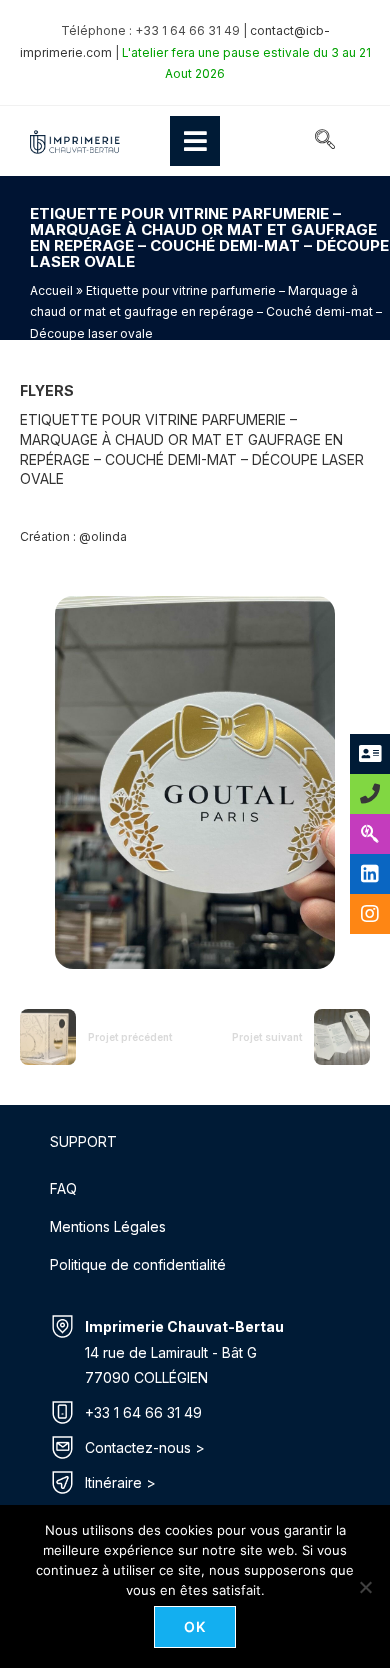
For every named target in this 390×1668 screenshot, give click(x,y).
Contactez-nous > (145, 1447)
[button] (325, 141)
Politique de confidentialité (138, 1264)
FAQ (63, 1188)
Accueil (51, 290)
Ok (195, 1626)
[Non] (365, 1587)
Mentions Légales (108, 1226)
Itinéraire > (120, 1482)
